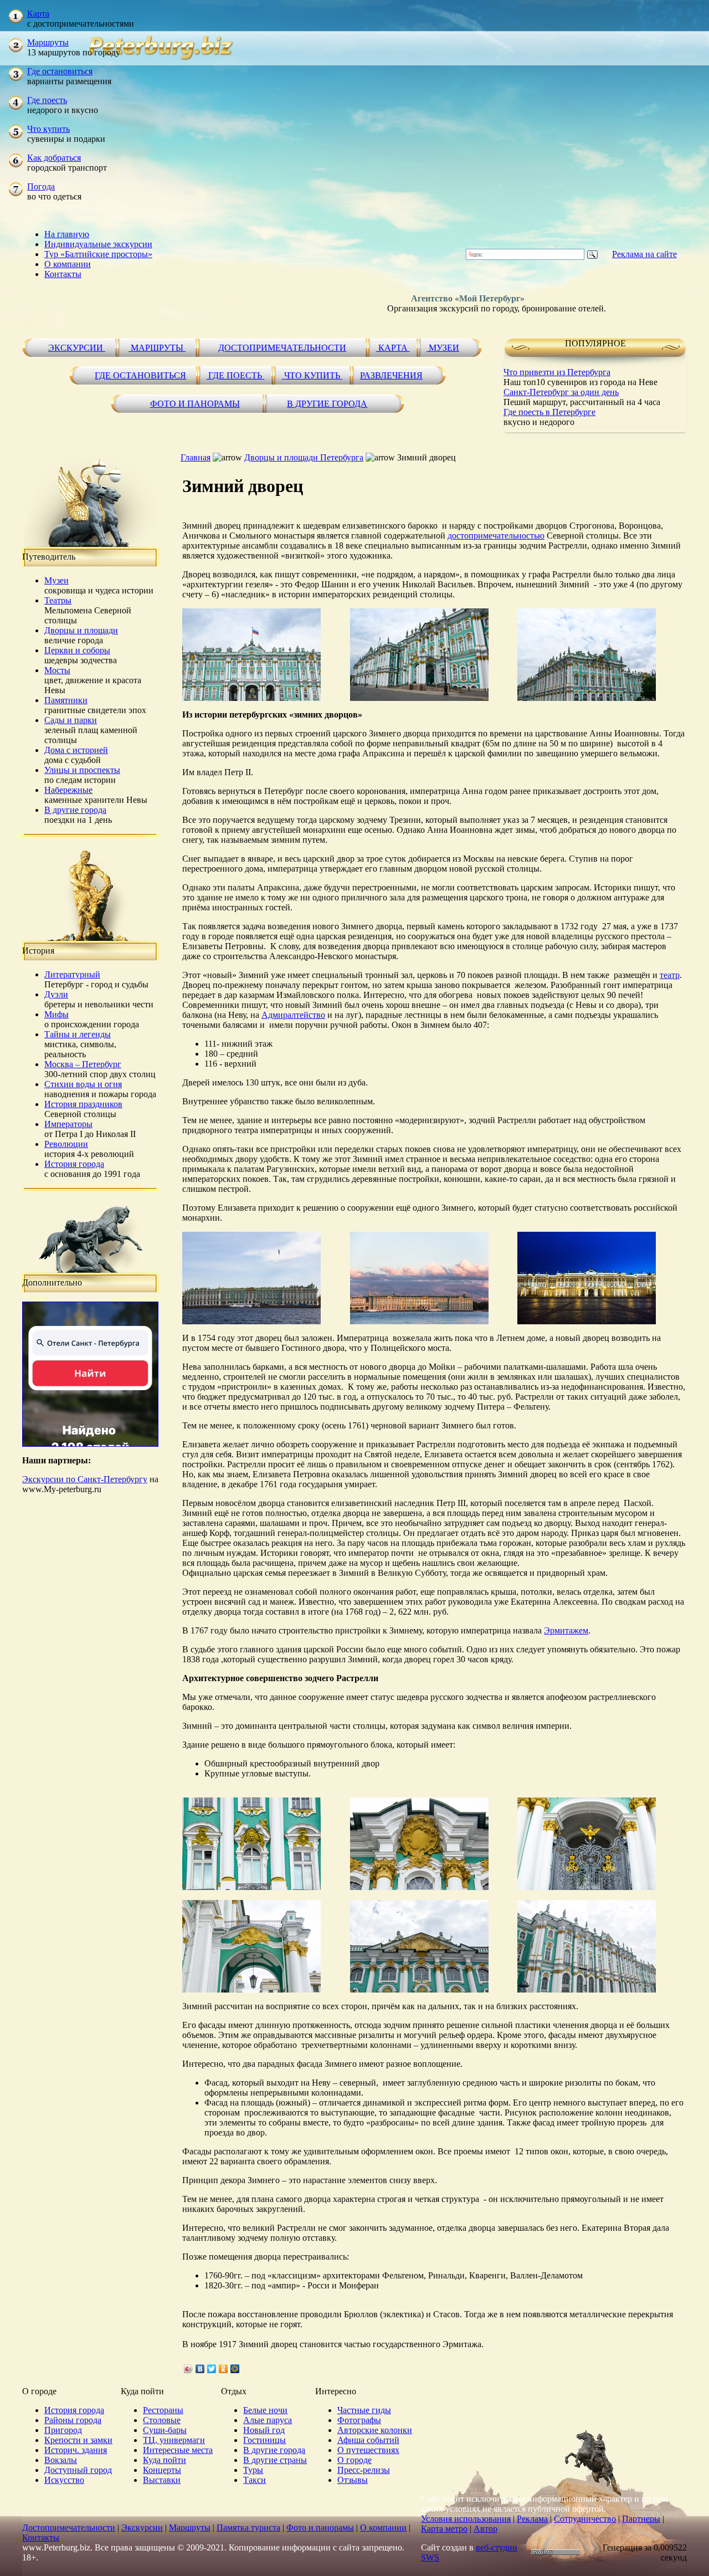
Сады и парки (71, 720)
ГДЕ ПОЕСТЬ (235, 375)
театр (670, 975)
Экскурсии (142, 2528)
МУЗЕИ (443, 348)
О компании (68, 264)
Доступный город (78, 2470)
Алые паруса (268, 2420)
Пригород (63, 2430)
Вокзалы (61, 2460)
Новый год (264, 2430)
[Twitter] (212, 2369)
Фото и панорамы (320, 2528)
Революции (66, 1144)
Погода (41, 186)
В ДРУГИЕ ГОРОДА (327, 404)
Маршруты (48, 42)
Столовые (162, 2420)
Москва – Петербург (83, 1064)
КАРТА (393, 348)
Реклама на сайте (644, 254)
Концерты (162, 2470)
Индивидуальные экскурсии (98, 244)
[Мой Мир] (235, 2369)
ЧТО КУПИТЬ (312, 375)
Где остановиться (60, 71)
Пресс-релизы (364, 2470)
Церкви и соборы (77, 650)
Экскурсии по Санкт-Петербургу (85, 1479)
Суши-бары (165, 2430)
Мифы (56, 1014)
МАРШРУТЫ (157, 348)
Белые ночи (265, 2410)
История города (74, 1164)
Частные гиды (364, 2410)
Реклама (532, 2519)
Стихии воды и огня (83, 1084)
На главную (67, 234)
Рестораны (163, 2410)
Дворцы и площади (81, 630)
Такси (255, 2480)
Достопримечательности (69, 2528)
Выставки (162, 2480)
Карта (38, 14)
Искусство (64, 2480)
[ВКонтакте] (200, 2369)
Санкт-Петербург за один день (561, 392)
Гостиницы (264, 2440)
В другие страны (275, 2460)
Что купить (48, 129)
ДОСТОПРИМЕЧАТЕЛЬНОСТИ (282, 348)
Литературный (72, 974)
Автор (485, 2529)
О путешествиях (368, 2450)
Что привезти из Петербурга (557, 372)
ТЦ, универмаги (174, 2440)
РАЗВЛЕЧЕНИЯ (391, 375)
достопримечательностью (496, 536)
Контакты (63, 274)
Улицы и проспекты (82, 770)
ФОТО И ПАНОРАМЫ (195, 404)
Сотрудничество (585, 2519)
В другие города (75, 810)
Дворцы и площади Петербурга (304, 457)
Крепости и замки (78, 2440)
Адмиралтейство (293, 1015)
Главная (196, 457)
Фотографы (359, 2420)
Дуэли (56, 994)
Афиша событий (368, 2440)
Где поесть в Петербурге (549, 412)
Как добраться (54, 158)
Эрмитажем (566, 1630)
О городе (354, 2460)
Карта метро (444, 2529)
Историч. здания (76, 2450)
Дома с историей (76, 750)
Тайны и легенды (78, 1034)
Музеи (56, 580)
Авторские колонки (375, 2430)
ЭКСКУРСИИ (77, 348)
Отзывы (353, 2480)
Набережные (68, 790)
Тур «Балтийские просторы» (98, 254)
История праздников (83, 1104)
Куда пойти (165, 2460)
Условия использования (466, 2519)
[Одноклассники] (224, 2369)
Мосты (57, 670)
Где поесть (47, 100)
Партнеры (641, 2519)
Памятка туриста (248, 2528)
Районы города (73, 2420)
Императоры (68, 1124)
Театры (58, 600)
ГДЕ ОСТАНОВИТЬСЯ (140, 375)
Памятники (66, 700)
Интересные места (178, 2450)
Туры (253, 2470)
